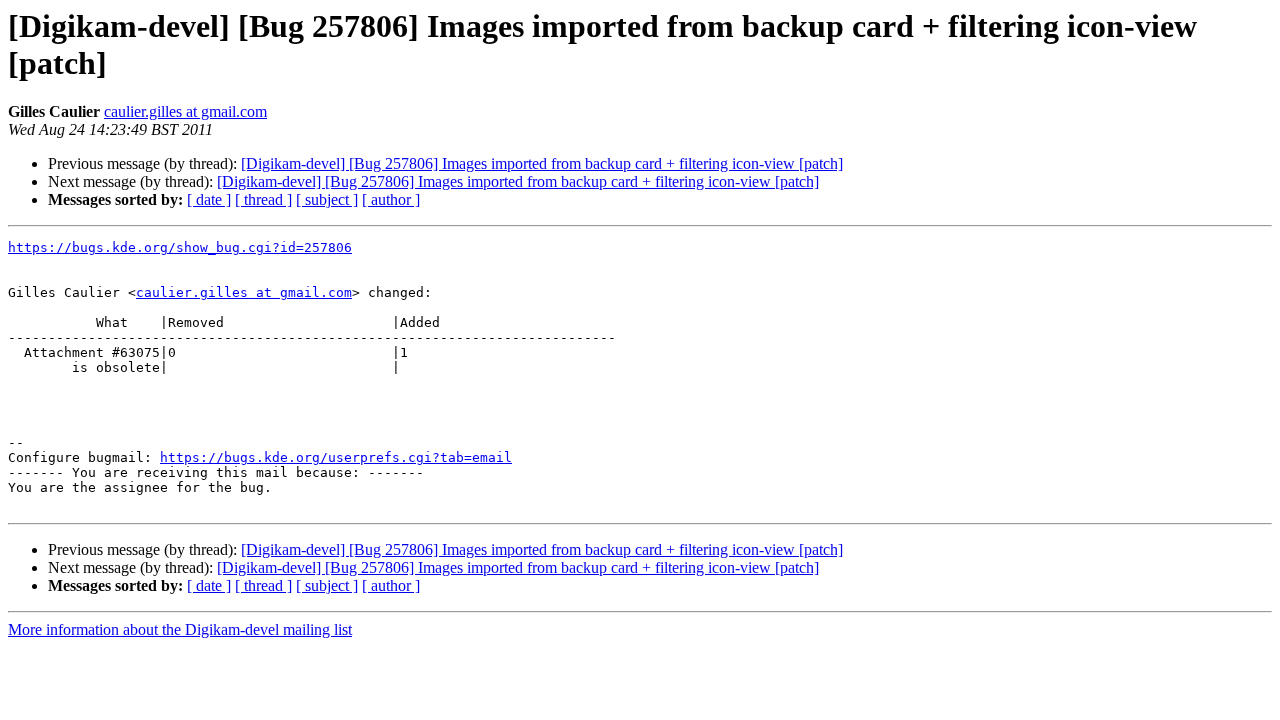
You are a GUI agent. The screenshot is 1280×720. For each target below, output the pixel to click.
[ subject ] (327, 199)
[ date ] (209, 199)
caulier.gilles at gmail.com (185, 111)
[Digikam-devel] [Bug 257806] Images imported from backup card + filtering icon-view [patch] (542, 163)
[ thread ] (263, 199)
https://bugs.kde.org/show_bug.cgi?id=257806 (180, 247)
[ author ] (391, 199)
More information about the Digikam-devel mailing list (180, 629)
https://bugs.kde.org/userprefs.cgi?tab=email (336, 457)
